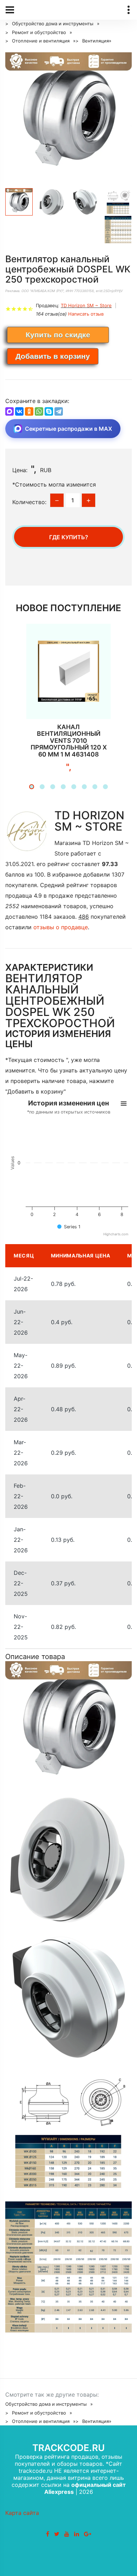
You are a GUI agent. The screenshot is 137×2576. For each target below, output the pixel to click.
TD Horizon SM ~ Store (86, 305)
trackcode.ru (68, 2448)
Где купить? (69, 537)
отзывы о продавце (61, 927)
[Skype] (49, 411)
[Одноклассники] (29, 411)
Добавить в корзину (53, 356)
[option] (68, 115)
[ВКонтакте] (19, 411)
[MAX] (9, 411)
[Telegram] (59, 411)
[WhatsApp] (39, 411)
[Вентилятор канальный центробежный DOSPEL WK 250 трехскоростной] (68, 115)
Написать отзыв (86, 314)
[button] (32, 787)
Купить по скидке (58, 335)
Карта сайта (22, 2513)
